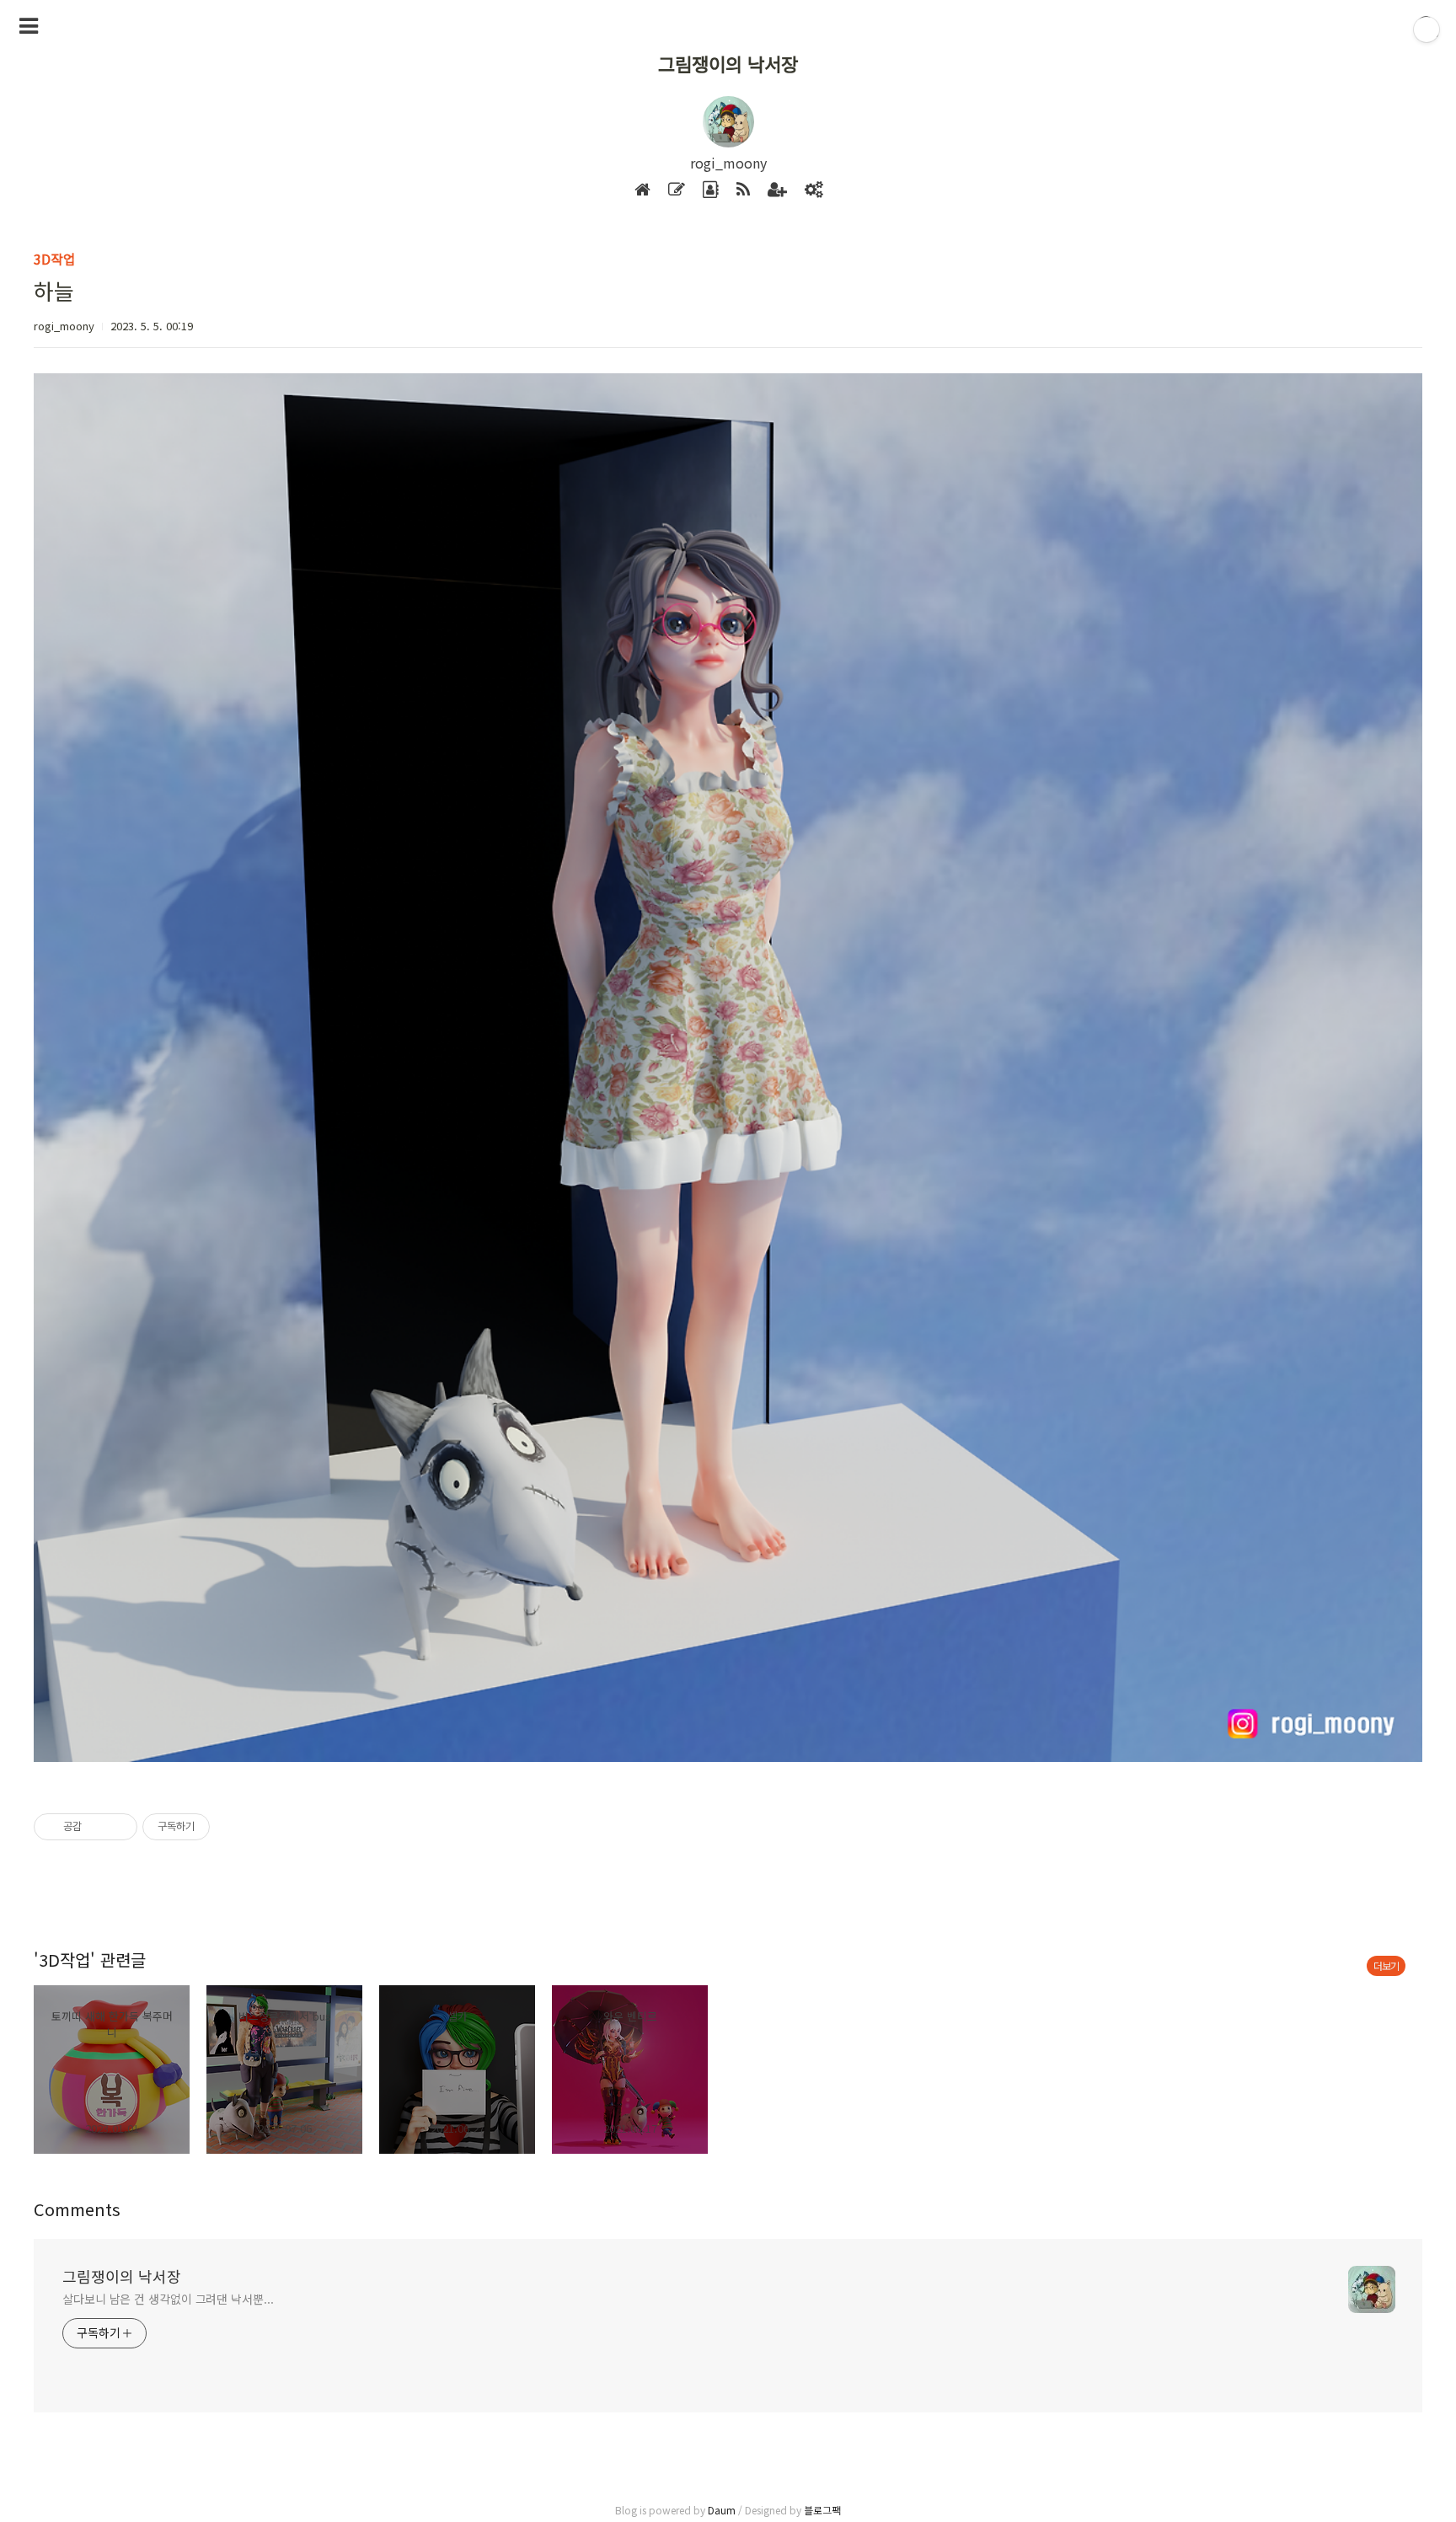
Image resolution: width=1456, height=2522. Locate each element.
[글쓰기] (677, 190)
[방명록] (711, 190)
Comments (77, 2209)
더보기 (1386, 1965)
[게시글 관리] (118, 1827)
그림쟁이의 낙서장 (728, 63)
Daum (722, 2510)
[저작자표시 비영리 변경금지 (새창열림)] (233, 1827)
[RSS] (743, 190)
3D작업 (55, 259)
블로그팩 (822, 2510)
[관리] (814, 190)
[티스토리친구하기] (777, 190)
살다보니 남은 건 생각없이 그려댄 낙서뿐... (168, 2299)
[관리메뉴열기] (1427, 29)
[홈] (642, 190)
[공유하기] (97, 1827)
